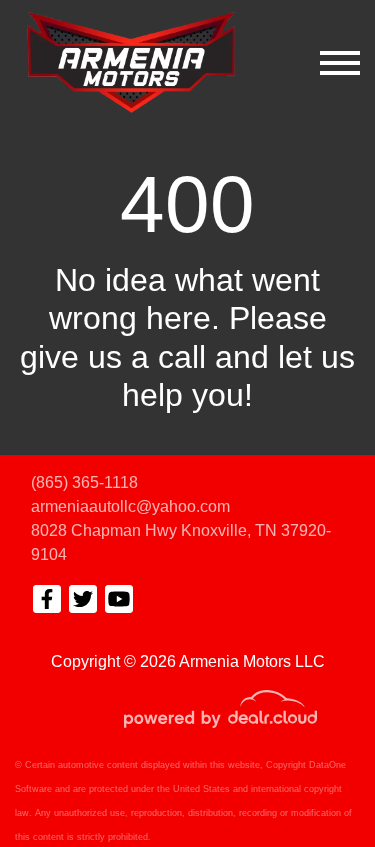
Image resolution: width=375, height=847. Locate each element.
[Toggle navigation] (340, 62)
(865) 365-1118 (84, 482)
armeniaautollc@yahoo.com (130, 506)
